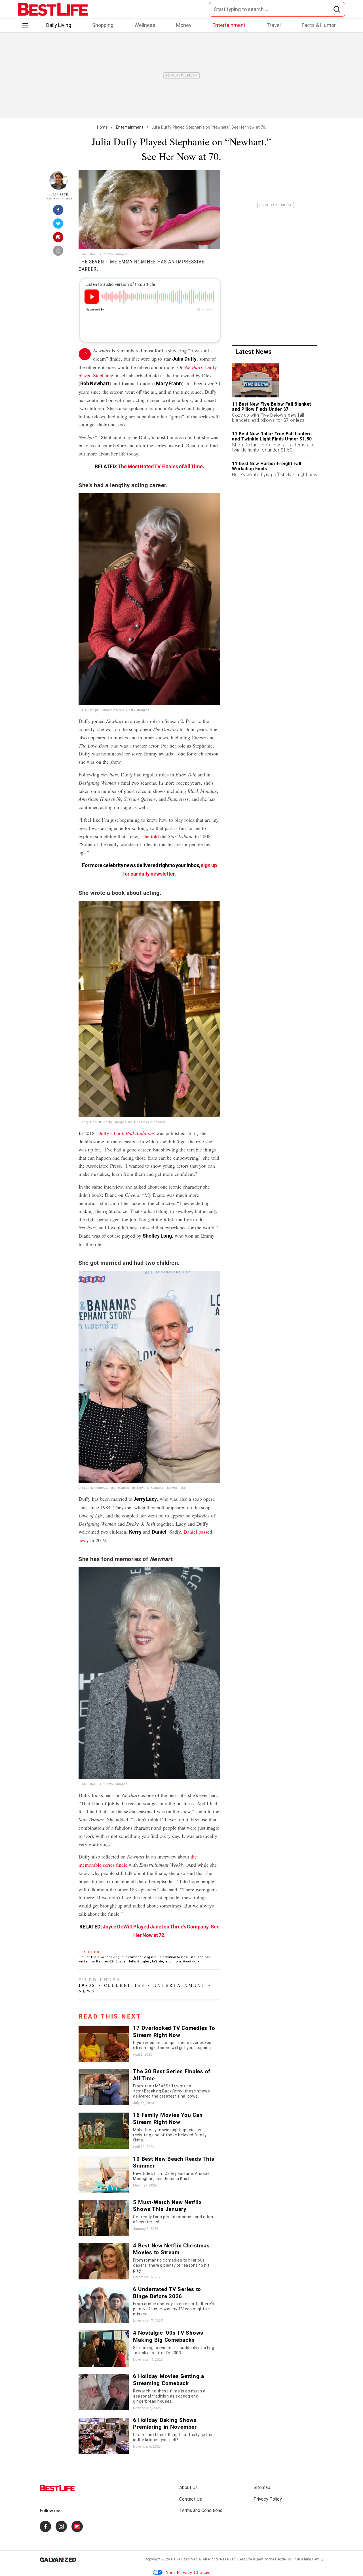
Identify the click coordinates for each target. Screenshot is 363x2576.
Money (184, 25)
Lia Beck (61, 194)
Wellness (145, 25)
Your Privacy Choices (188, 2572)
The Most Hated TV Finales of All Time (160, 466)
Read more (191, 1961)
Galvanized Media (186, 2559)
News (87, 1991)
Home (103, 127)
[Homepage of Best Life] (57, 2488)
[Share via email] (58, 252)
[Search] (337, 9)
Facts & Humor (319, 25)
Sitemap (262, 2487)
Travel (274, 25)
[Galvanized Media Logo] (58, 2560)
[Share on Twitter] (58, 225)
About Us (188, 2487)
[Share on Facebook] (58, 212)
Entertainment (229, 25)
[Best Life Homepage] (53, 9)
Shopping (103, 25)
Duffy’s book (126, 1133)
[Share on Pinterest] (58, 239)
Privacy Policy (268, 2499)
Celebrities (125, 1985)
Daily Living (59, 25)
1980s (87, 1985)
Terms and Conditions (201, 2510)
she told (151, 836)
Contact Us (191, 2499)
